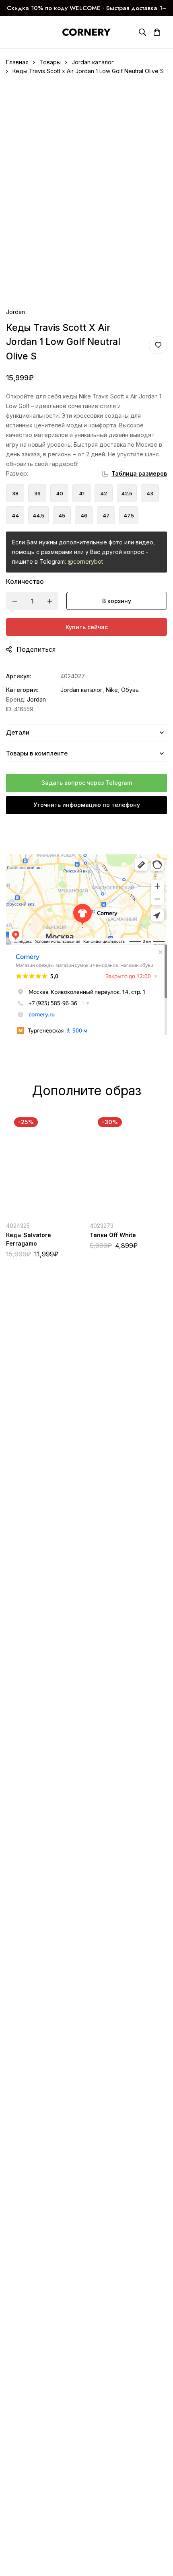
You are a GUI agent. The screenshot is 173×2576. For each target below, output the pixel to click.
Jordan (15, 312)
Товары (50, 62)
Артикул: (19, 676)
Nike (112, 690)
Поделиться (36, 649)
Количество (25, 581)
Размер (17, 473)
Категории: (22, 690)
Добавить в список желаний (158, 345)
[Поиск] (142, 32)
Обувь (130, 690)
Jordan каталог (93, 62)
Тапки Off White (113, 1235)
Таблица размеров (139, 473)
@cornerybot (85, 561)
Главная (17, 62)
